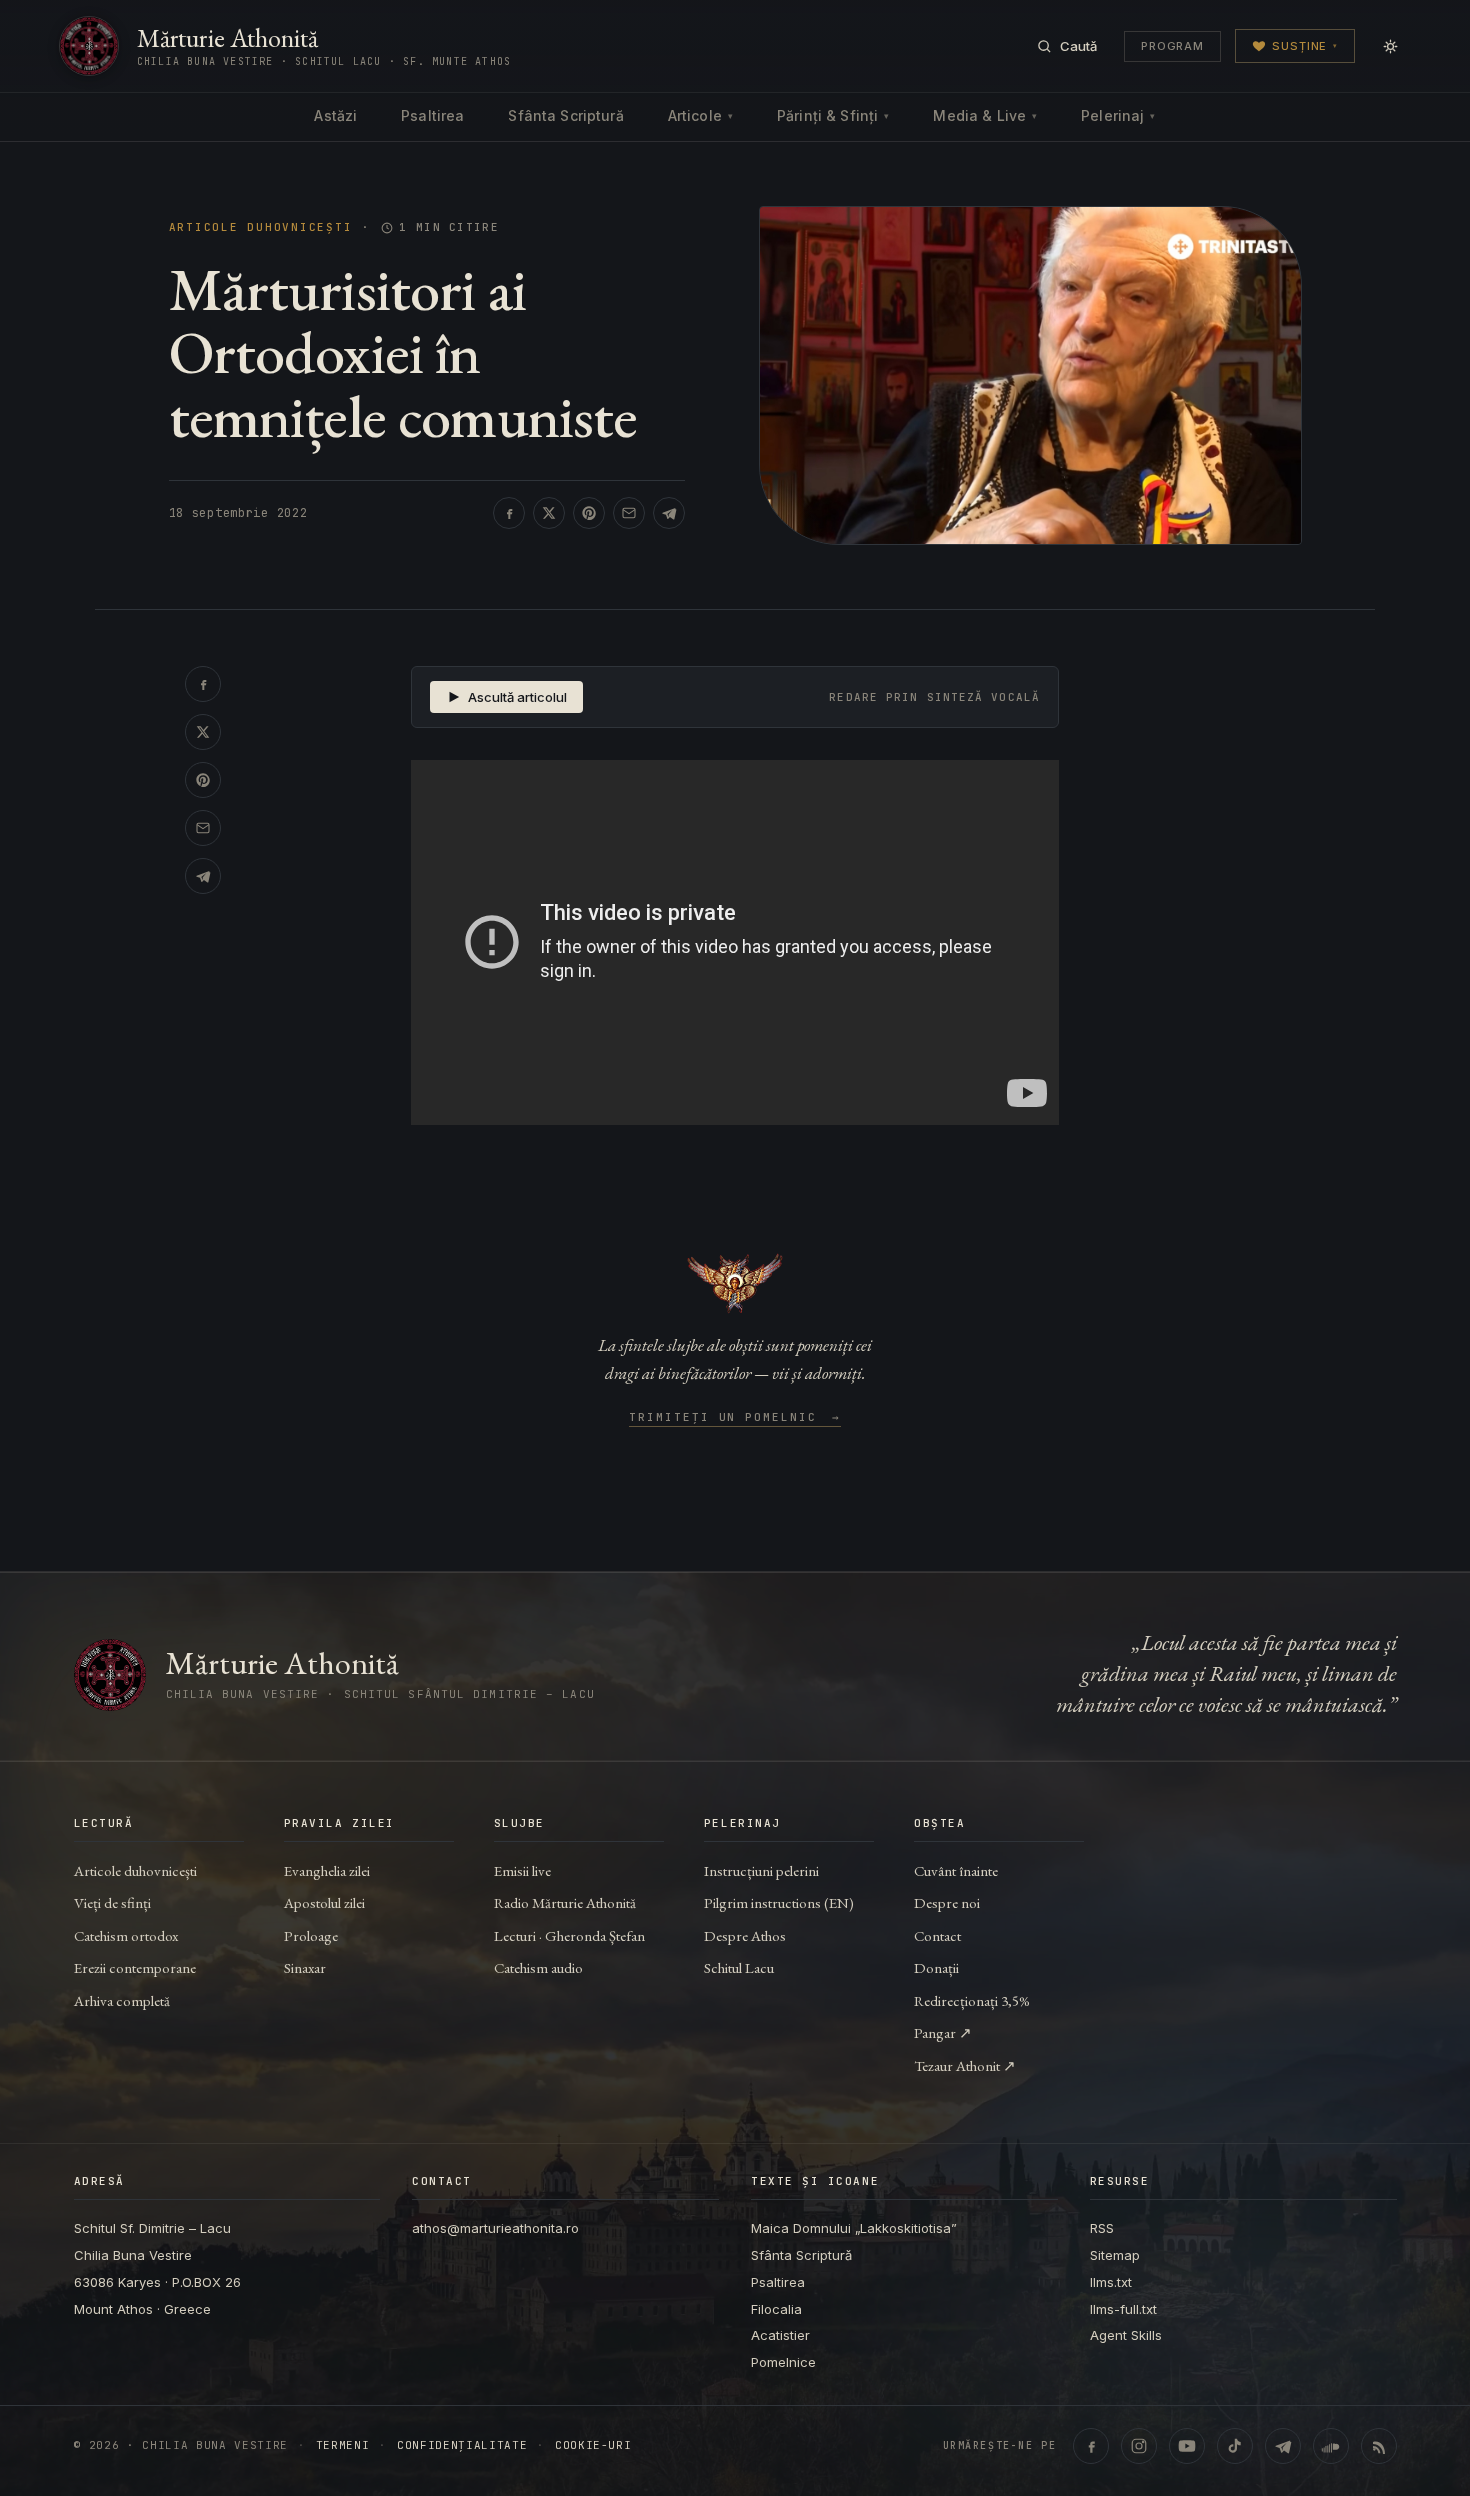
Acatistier (780, 2335)
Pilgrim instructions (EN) (779, 1902)
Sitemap (1115, 2255)
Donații (936, 1967)
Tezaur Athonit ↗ (965, 2065)
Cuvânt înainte (956, 1870)
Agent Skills (1126, 2335)
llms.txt (1111, 2282)
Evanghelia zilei (327, 1870)
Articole (700, 115)
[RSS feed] (1379, 2446)
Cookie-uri (593, 2445)
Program (1172, 46)
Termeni (343, 2445)
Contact (937, 1935)
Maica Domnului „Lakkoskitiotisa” (854, 2228)
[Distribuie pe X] (549, 513)
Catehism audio (538, 1967)
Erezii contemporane (135, 1967)
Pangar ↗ (943, 2032)
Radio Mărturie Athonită (565, 1902)
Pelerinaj (1118, 115)
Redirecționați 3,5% (972, 2000)
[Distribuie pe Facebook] (509, 513)
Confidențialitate (462, 2445)
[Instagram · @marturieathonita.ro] (1139, 2446)
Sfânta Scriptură (565, 115)
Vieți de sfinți (112, 1902)
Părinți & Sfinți (833, 115)
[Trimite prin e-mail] (629, 513)
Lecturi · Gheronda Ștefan (569, 1935)
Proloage (311, 1935)
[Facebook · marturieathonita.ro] (1091, 2446)
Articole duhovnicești (261, 227)
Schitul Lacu (739, 1967)
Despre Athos (745, 1935)
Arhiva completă (122, 2000)
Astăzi (335, 115)
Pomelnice (783, 2362)
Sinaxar (305, 1967)
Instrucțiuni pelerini (761, 1870)
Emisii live (522, 1870)
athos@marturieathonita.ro (495, 2228)
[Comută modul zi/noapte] (1390, 46)
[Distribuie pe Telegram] (669, 513)
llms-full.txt (1123, 2309)
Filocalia (776, 2309)
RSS (1102, 2228)
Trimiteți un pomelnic (735, 1418)
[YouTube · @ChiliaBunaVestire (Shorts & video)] (1187, 2446)
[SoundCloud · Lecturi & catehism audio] (1331, 2446)
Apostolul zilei (324, 1902)
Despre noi (947, 1902)
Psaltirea (432, 115)
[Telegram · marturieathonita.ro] (1283, 2446)
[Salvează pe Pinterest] (589, 513)
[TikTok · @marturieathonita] (1235, 2446)
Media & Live (985, 115)
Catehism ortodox (126, 1935)
